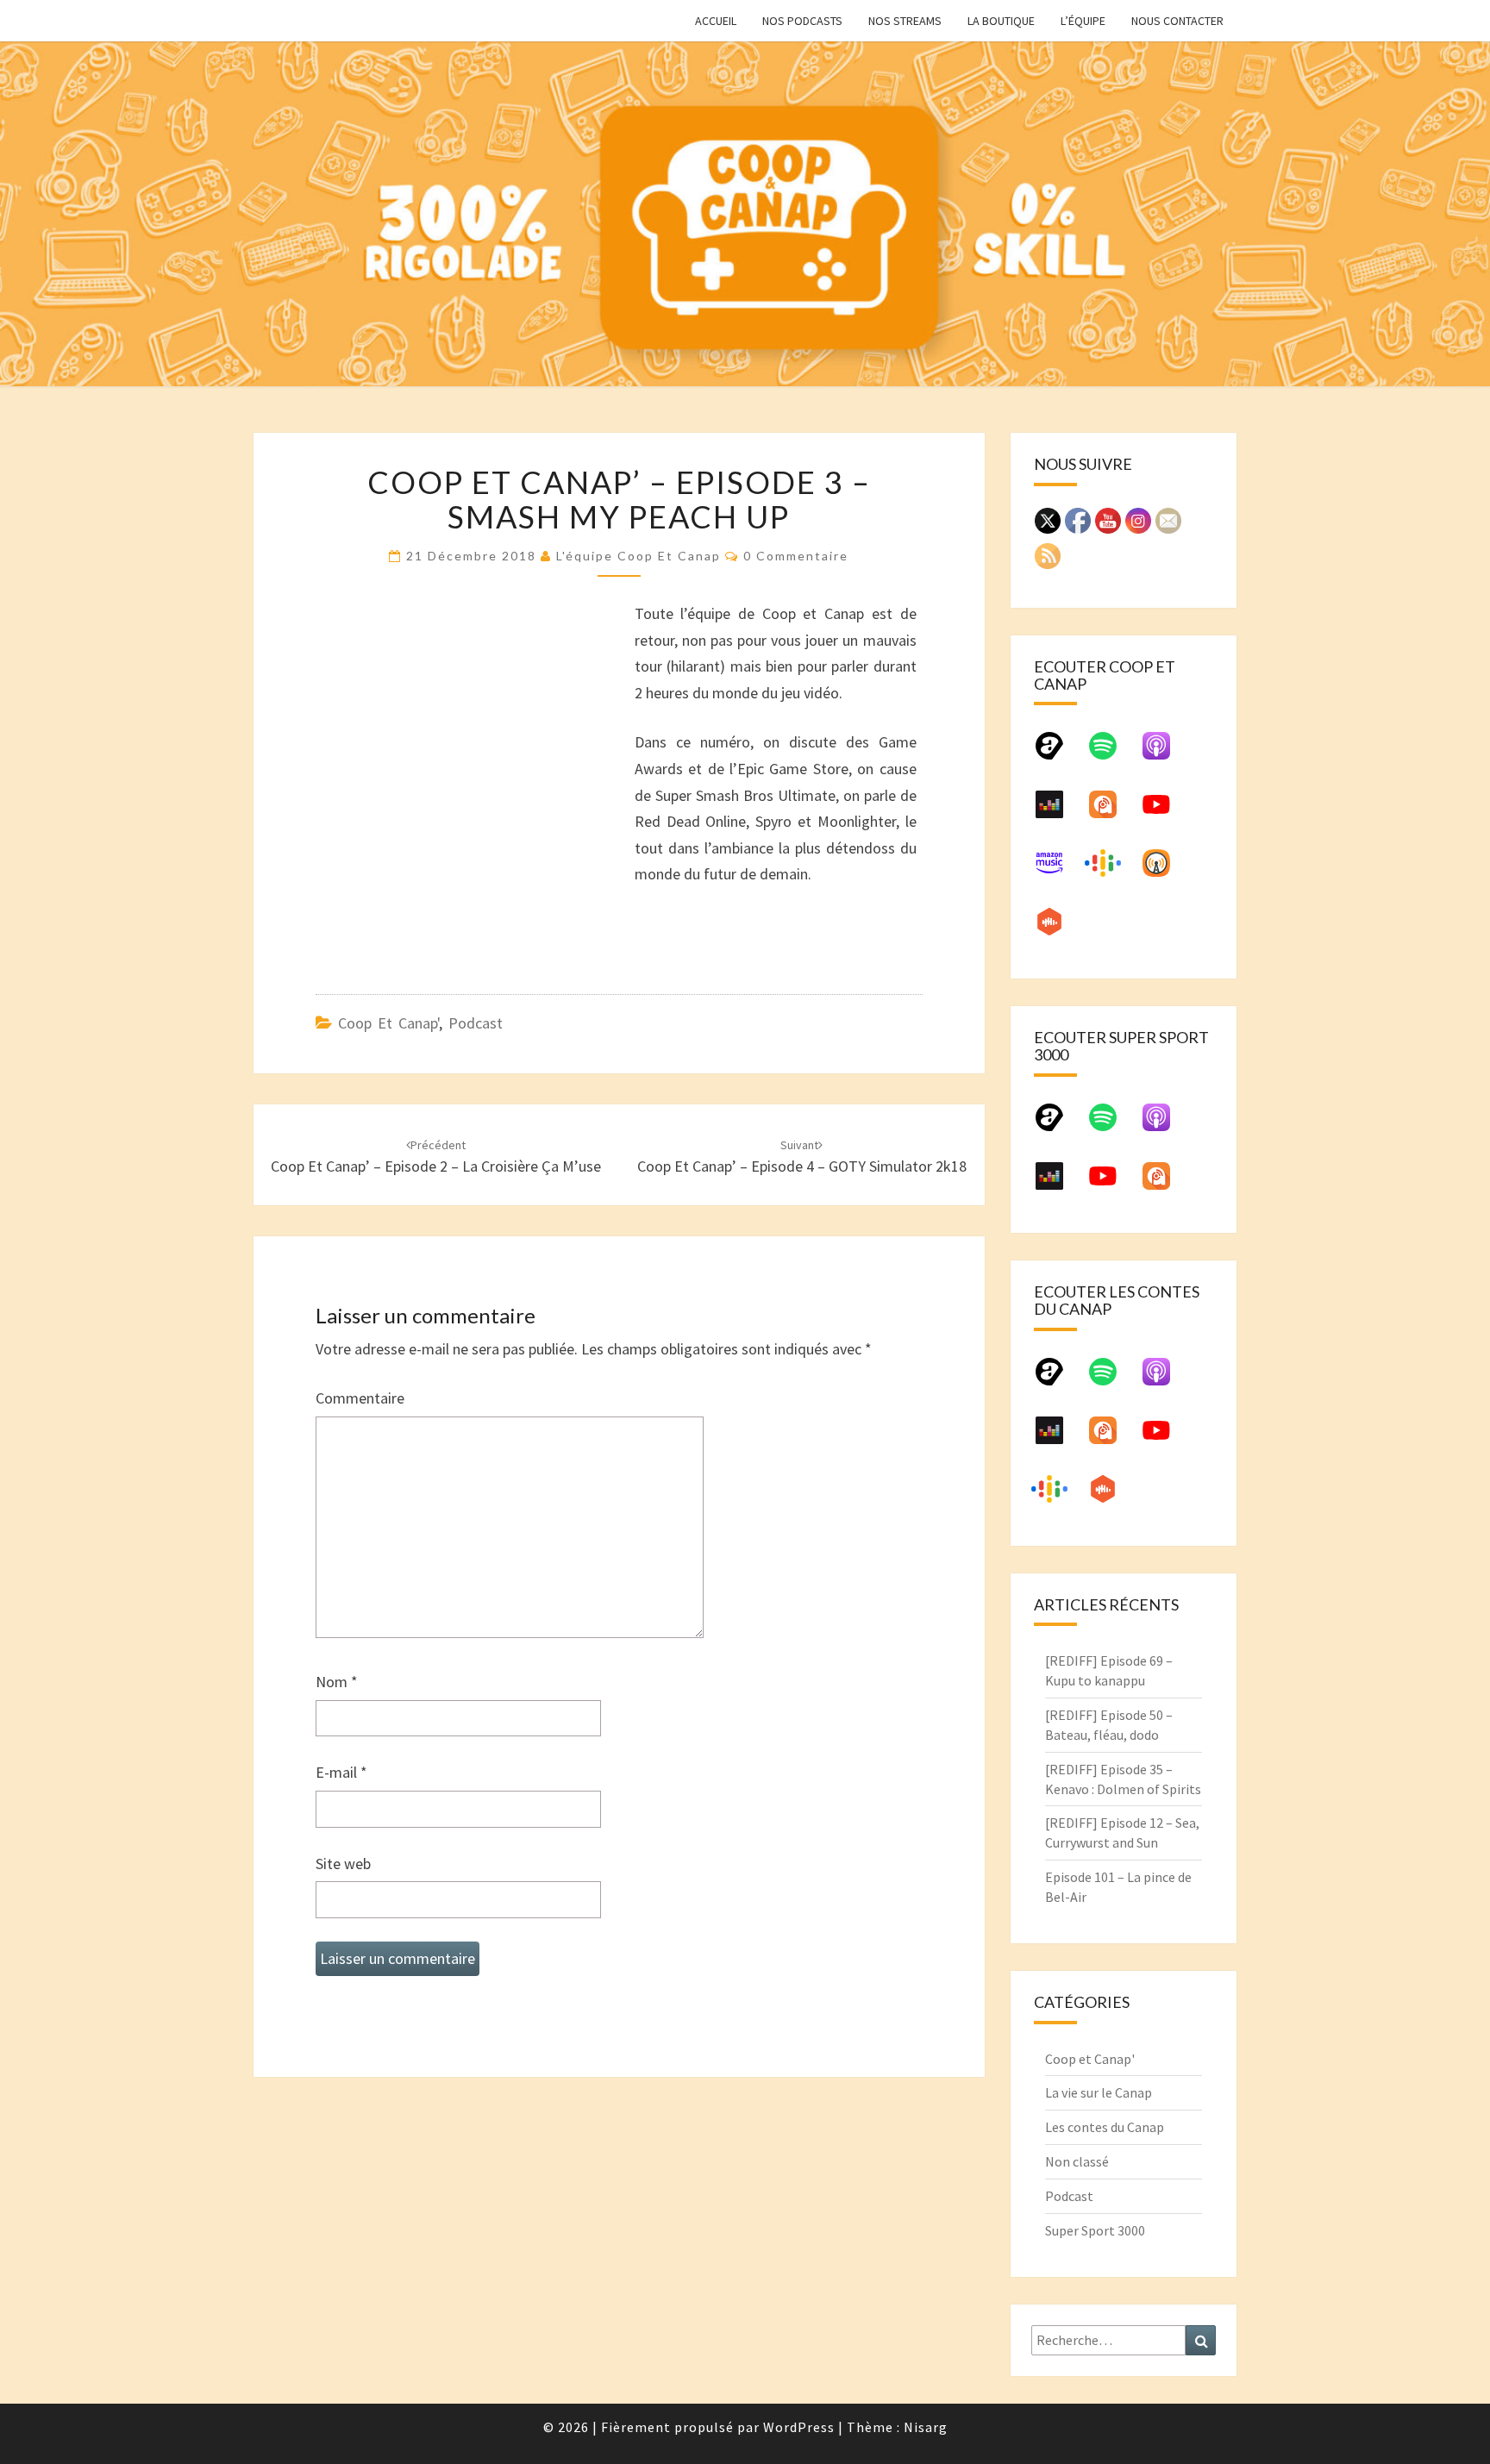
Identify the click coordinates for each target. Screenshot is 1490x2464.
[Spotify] (1111, 753)
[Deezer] (1058, 811)
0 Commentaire (796, 556)
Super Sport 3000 (1095, 2230)
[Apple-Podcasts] (1165, 753)
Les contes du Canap (1105, 2127)
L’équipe (1083, 21)
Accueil (716, 21)
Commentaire (360, 1398)
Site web (343, 1864)
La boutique (1001, 21)
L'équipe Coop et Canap (639, 556)
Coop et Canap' (388, 1023)
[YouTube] (1165, 811)
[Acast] (1058, 753)
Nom (337, 1682)
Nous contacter (1177, 21)
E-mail (341, 1772)
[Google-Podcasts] (1111, 870)
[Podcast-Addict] (1111, 811)
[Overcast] (1165, 870)
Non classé (1077, 2161)
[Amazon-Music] (1058, 870)
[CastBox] (1058, 929)
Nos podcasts (802, 21)
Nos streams (905, 21)
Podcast (476, 1023)
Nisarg (926, 2427)
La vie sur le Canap (1099, 2092)
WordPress (799, 2427)
